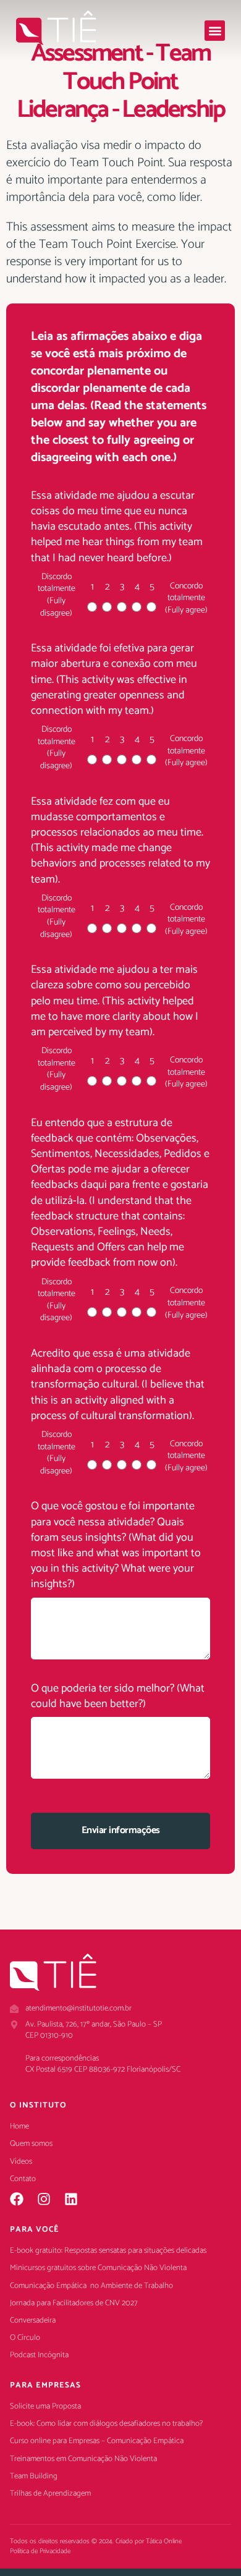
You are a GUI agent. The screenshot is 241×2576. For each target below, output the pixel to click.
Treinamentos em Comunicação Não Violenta (83, 2459)
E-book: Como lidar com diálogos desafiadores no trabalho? (106, 2424)
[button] (215, 31)
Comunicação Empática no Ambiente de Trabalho (91, 2286)
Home (19, 2127)
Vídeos (21, 2162)
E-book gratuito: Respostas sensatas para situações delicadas (108, 2251)
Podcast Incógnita (39, 2355)
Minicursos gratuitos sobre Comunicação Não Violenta (98, 2268)
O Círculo (25, 2338)
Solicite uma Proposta (45, 2407)
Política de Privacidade (40, 2551)
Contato (23, 2179)
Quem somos (31, 2144)
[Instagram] (44, 2199)
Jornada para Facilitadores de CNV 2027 (74, 2303)
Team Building (34, 2476)
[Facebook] (17, 2199)
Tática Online (164, 2541)
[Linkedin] (71, 2199)
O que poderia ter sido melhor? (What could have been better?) (118, 1697)
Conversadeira (33, 2321)
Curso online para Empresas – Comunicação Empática (97, 2441)
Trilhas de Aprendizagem (50, 2494)
